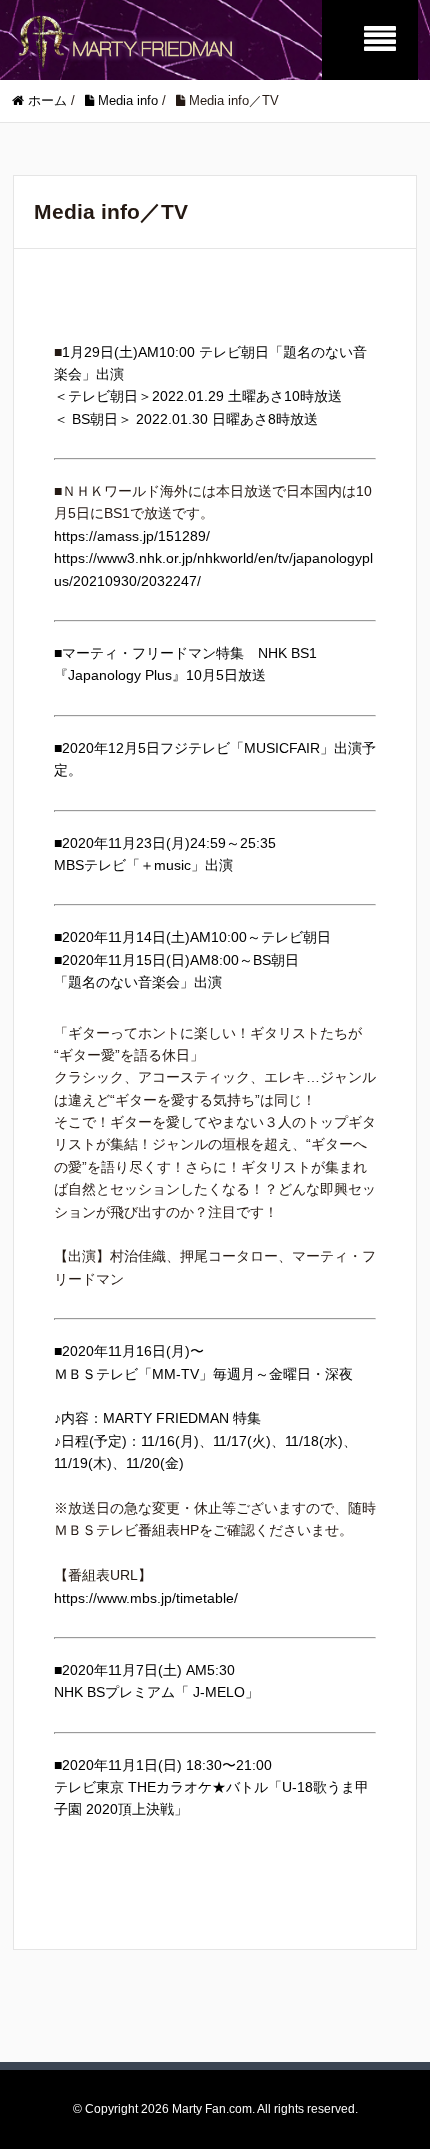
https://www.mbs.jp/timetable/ (146, 1598)
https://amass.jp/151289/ (132, 536)
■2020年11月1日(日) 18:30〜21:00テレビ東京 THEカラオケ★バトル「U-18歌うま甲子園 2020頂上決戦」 (211, 1787)
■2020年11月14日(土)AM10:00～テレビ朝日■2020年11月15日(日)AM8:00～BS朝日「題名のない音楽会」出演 (192, 959)
